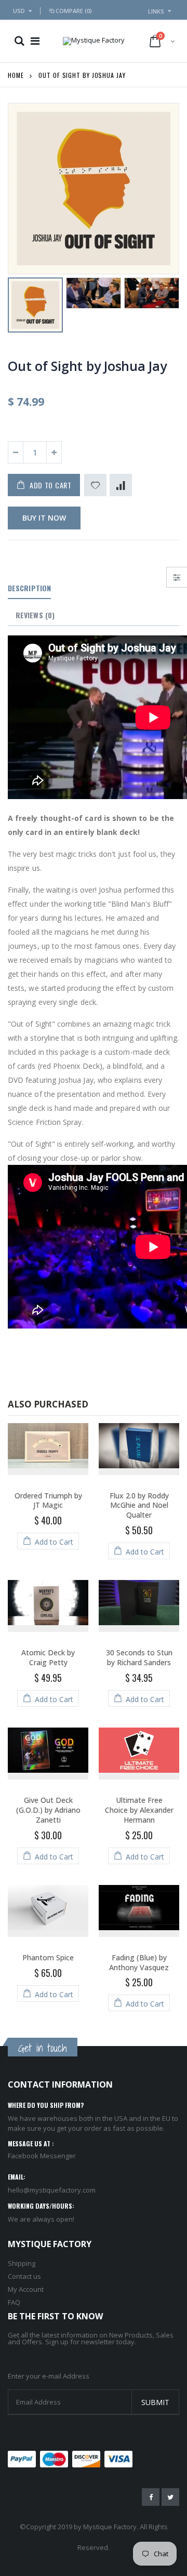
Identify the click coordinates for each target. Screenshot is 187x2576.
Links (156, 11)
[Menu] (35, 41)
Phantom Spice (48, 1957)
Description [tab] (29, 588)
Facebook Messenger (42, 2156)
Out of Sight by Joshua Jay (87, 366)
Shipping (22, 2263)
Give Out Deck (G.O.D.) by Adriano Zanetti (48, 1810)
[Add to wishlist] (95, 485)
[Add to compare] (121, 485)
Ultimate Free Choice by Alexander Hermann (139, 1810)
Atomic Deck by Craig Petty (48, 1657)
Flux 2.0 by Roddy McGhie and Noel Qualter (139, 1505)
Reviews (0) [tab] (35, 615)
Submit (155, 2402)
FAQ (14, 2302)
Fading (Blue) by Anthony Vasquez (139, 1962)
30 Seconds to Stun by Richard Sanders (139, 1657)
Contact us (24, 2276)
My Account (26, 2289)
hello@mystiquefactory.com (52, 2190)
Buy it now (44, 518)
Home (16, 75)
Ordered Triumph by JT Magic (48, 1501)
